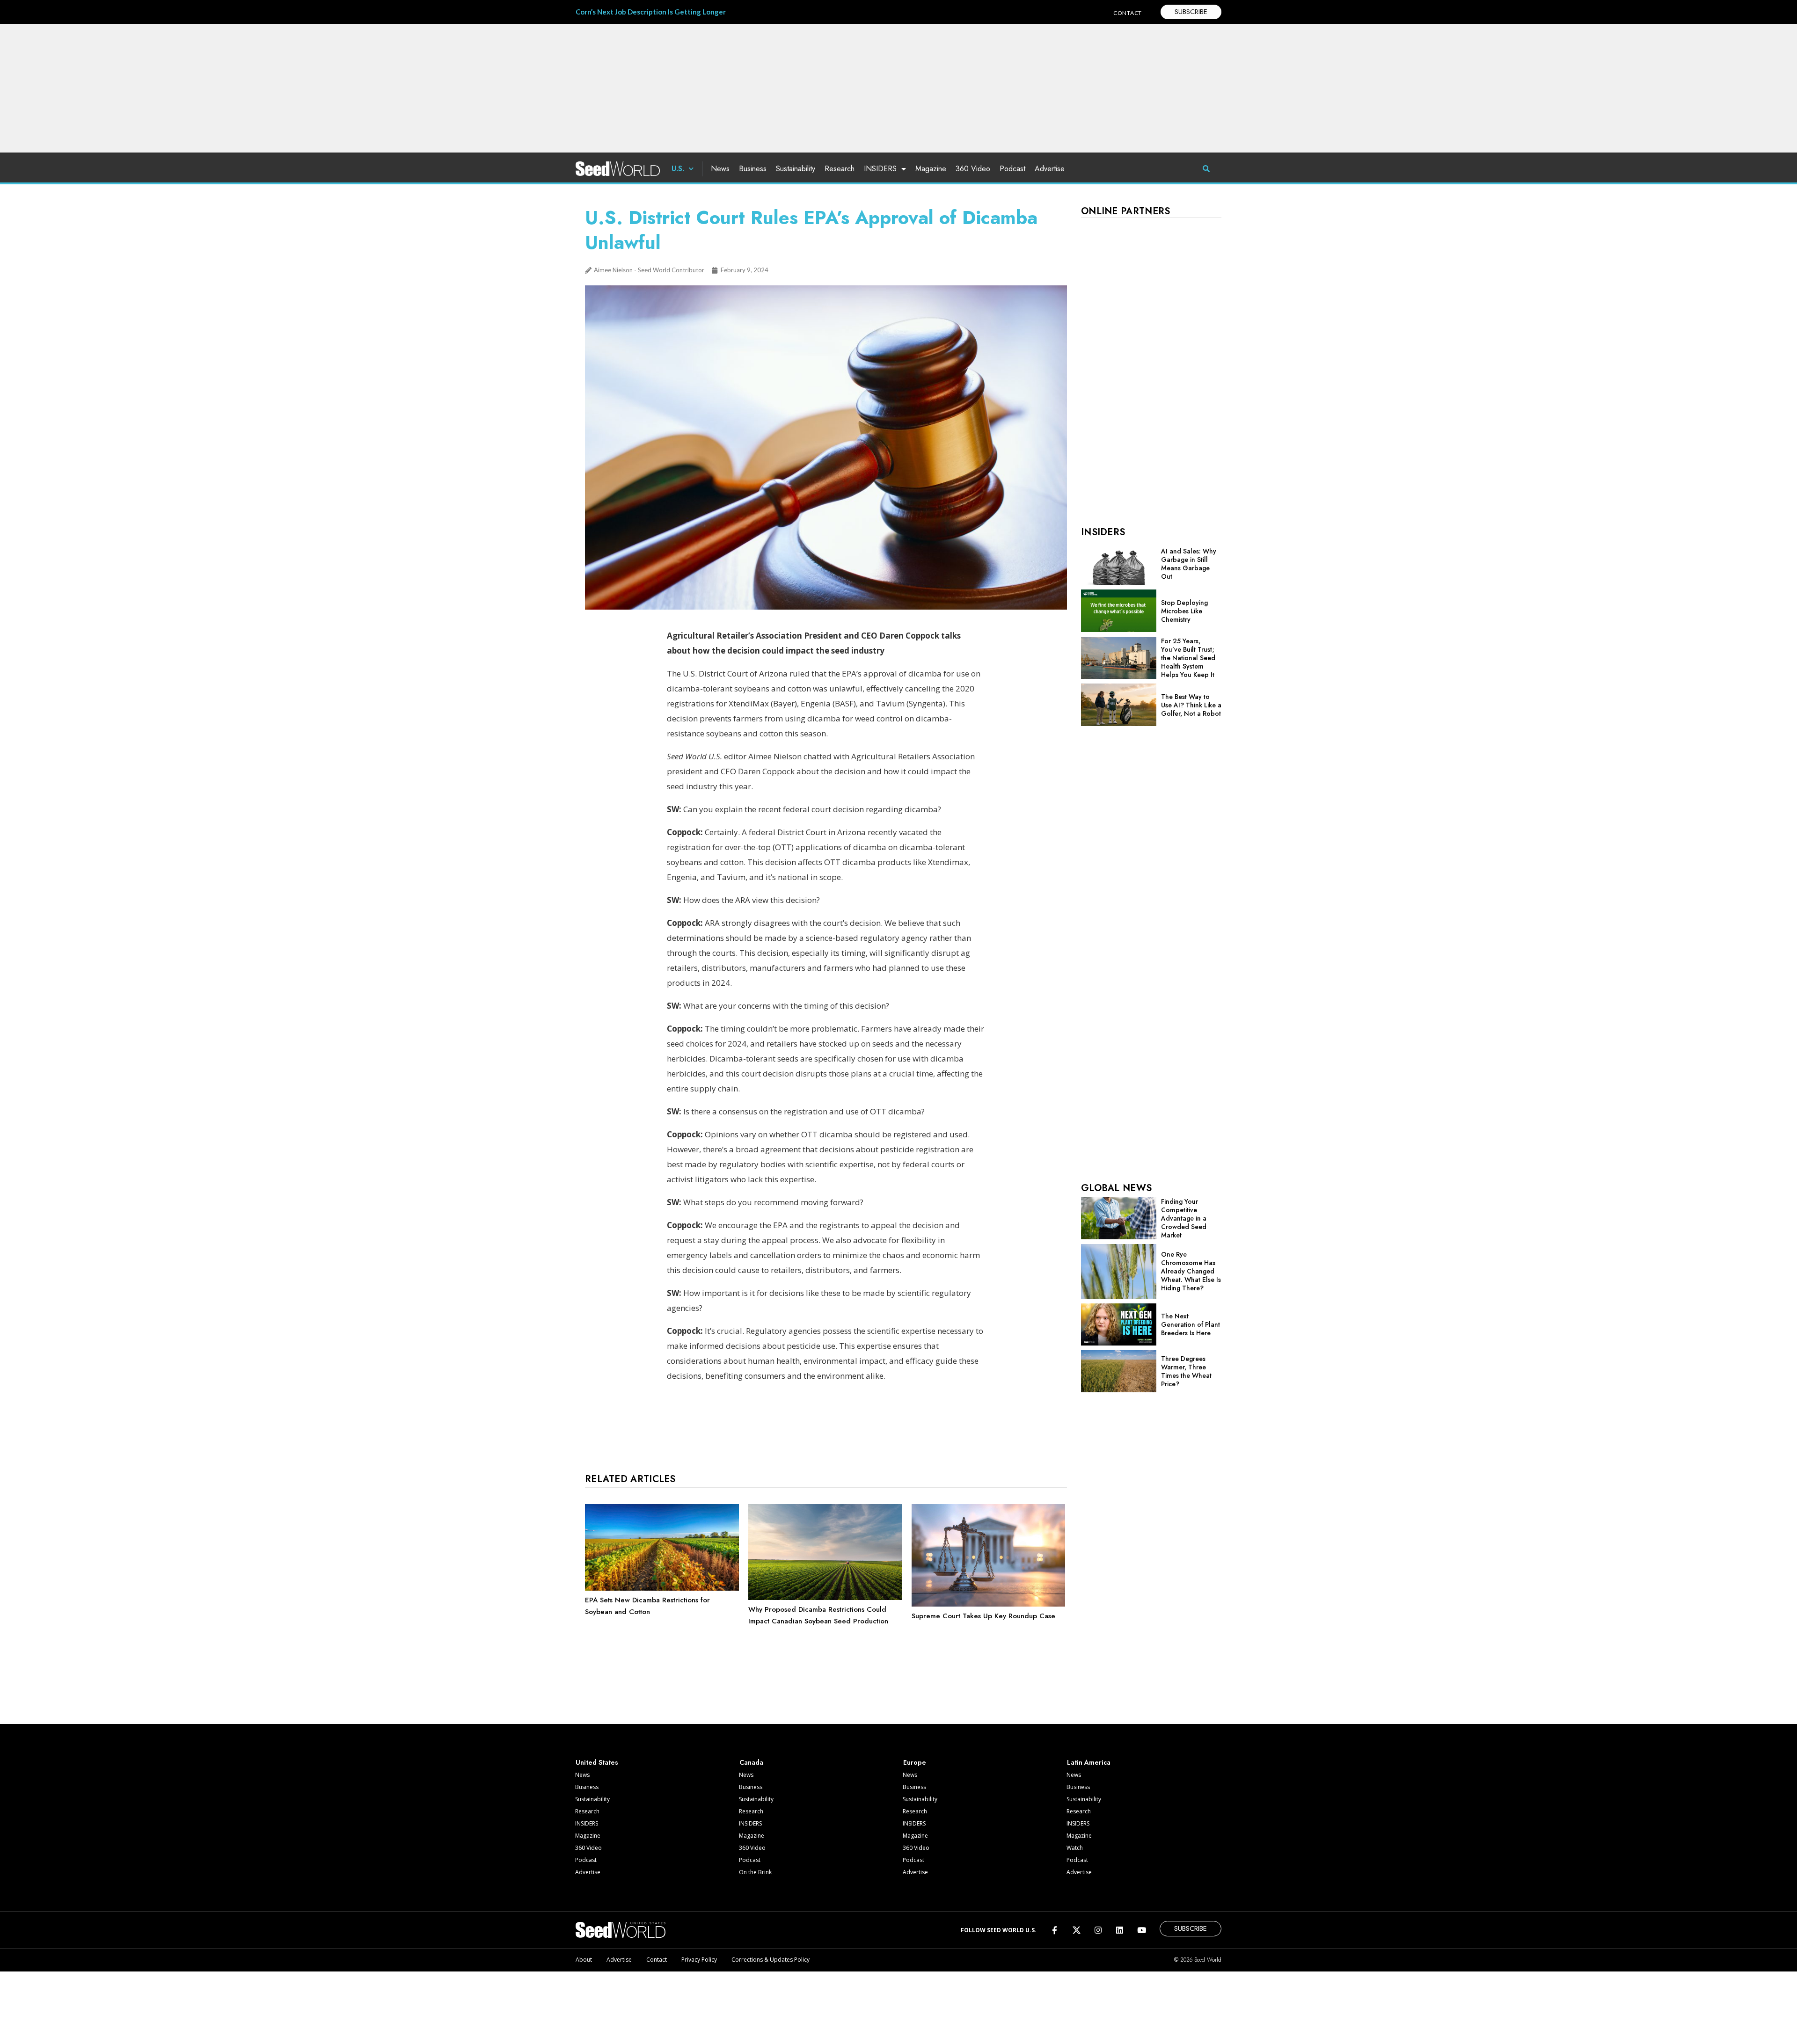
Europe (915, 1762)
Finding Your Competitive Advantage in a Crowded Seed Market (1184, 1218)
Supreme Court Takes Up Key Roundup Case (983, 1616)
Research (840, 169)
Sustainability (796, 169)
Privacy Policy (699, 1960)
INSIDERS (880, 169)
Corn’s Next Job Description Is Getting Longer (651, 12)
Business (753, 169)
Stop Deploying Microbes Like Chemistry (1184, 611)
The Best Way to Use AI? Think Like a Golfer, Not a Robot (1191, 705)
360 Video (973, 169)
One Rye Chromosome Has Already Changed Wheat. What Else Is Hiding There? (1191, 1271)
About (584, 1960)
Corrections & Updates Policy (771, 1960)
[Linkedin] (1120, 1930)
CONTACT (1128, 13)
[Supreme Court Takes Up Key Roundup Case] (989, 1604)
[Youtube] (1142, 1930)
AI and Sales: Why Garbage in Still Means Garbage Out (1189, 564)
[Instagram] (1098, 1930)
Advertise (1050, 169)
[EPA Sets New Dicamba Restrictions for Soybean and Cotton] (662, 1588)
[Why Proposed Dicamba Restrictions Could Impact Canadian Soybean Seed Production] (825, 1598)
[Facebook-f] (1055, 1930)
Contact (657, 1960)
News (720, 169)
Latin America (1089, 1762)
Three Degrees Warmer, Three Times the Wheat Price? (1186, 1371)
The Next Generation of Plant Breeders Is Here (1191, 1324)
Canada (751, 1762)
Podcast (1012, 169)
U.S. (678, 169)
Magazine (931, 169)
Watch (1075, 1848)
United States (597, 1762)
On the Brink (755, 1872)
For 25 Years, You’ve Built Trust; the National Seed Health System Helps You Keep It (1188, 658)
